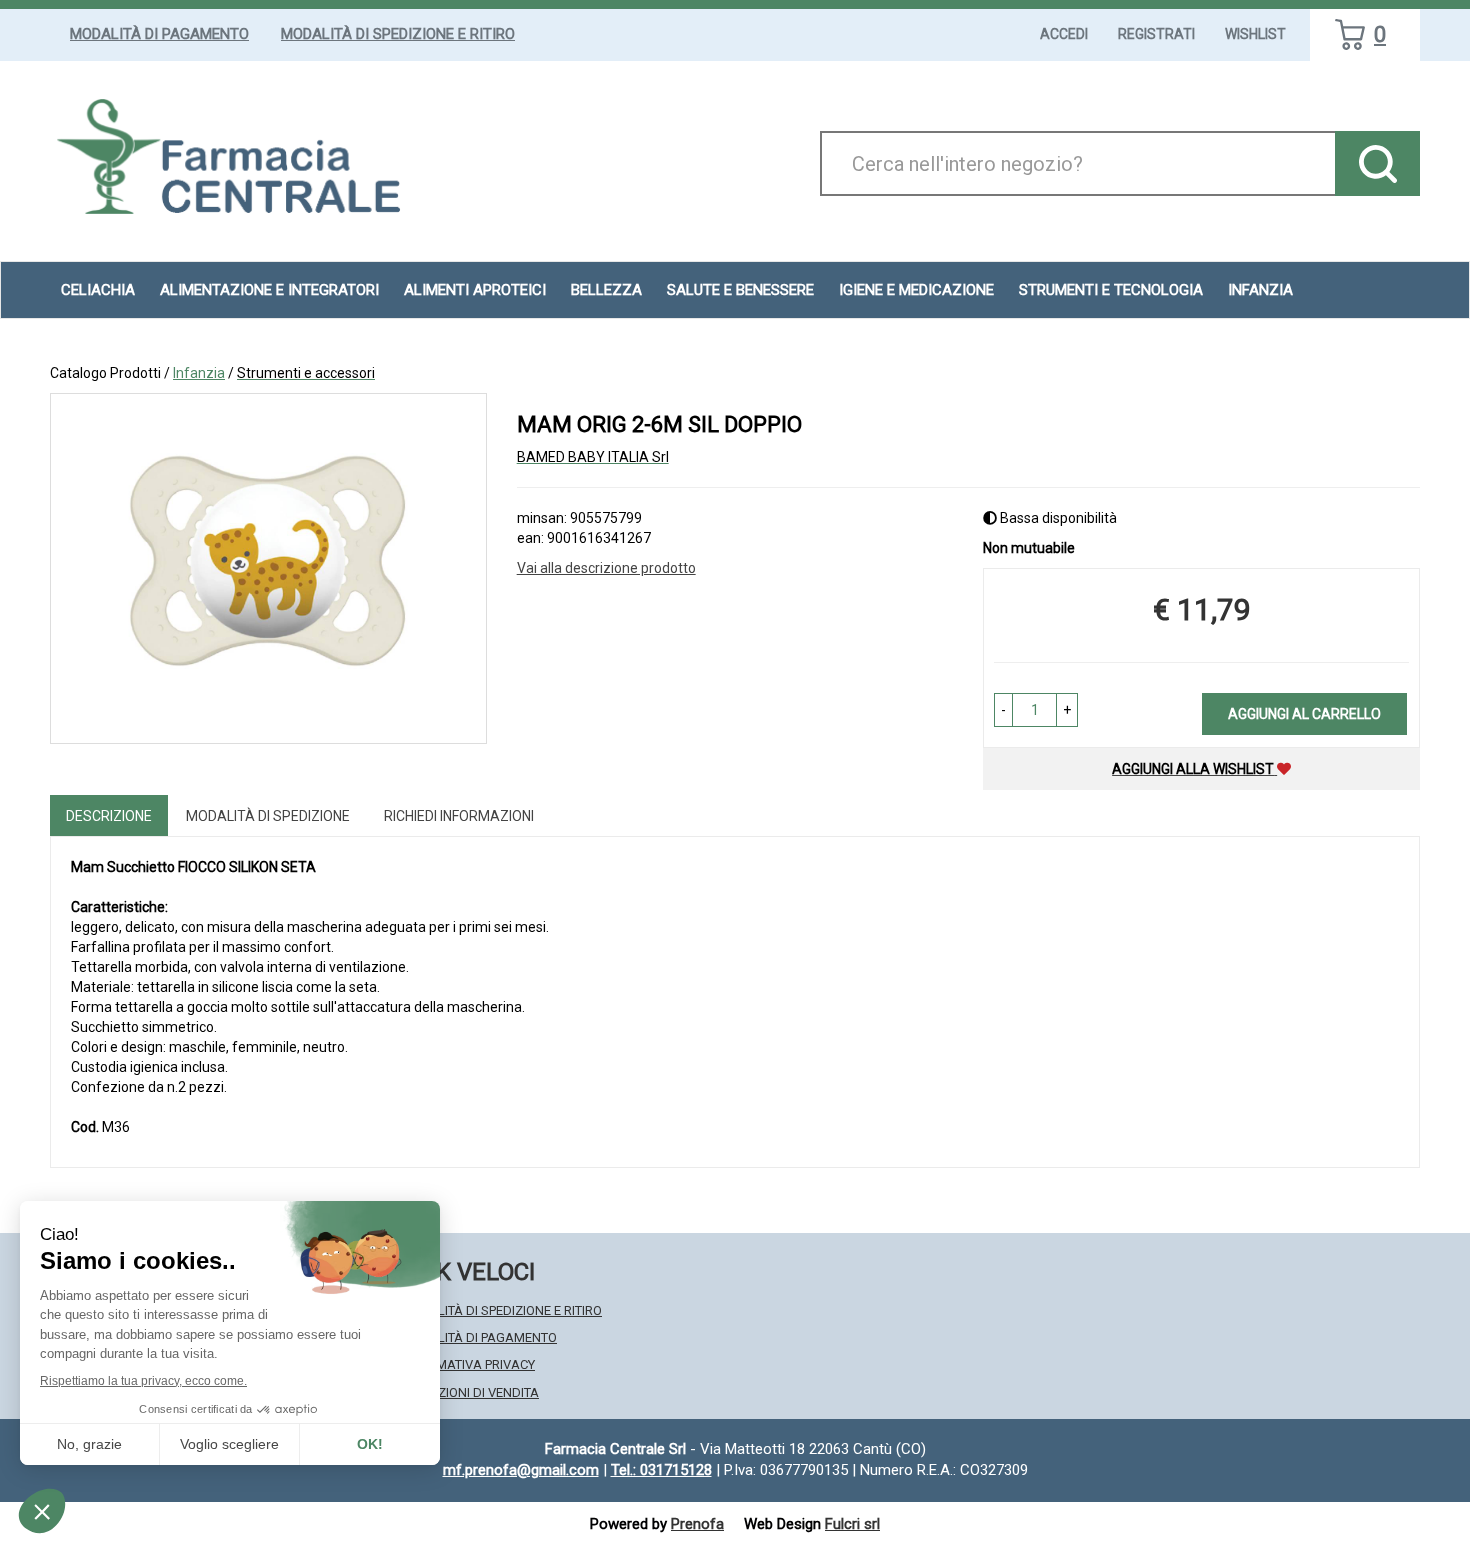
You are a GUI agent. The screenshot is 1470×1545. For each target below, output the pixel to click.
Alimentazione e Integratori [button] (269, 290)
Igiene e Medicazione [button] (916, 290)
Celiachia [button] (98, 290)
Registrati (1156, 34)
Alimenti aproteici (475, 290)
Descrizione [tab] (109, 816)
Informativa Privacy (467, 1364)
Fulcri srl (852, 1524)
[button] (1003, 710)
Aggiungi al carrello (1304, 714)
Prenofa (697, 1524)
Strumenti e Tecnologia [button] (1111, 290)
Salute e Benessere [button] (740, 290)
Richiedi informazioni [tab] (459, 816)
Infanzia (199, 373)
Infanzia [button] (1260, 290)
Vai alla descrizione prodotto (606, 568)
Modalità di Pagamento (159, 34)
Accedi (1064, 34)
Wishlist (1255, 34)
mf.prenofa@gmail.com (521, 1470)
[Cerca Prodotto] (1377, 163)
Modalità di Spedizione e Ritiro (398, 34)
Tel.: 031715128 (661, 1470)
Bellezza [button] (606, 290)
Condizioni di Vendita (469, 1392)
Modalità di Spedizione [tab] (268, 816)
